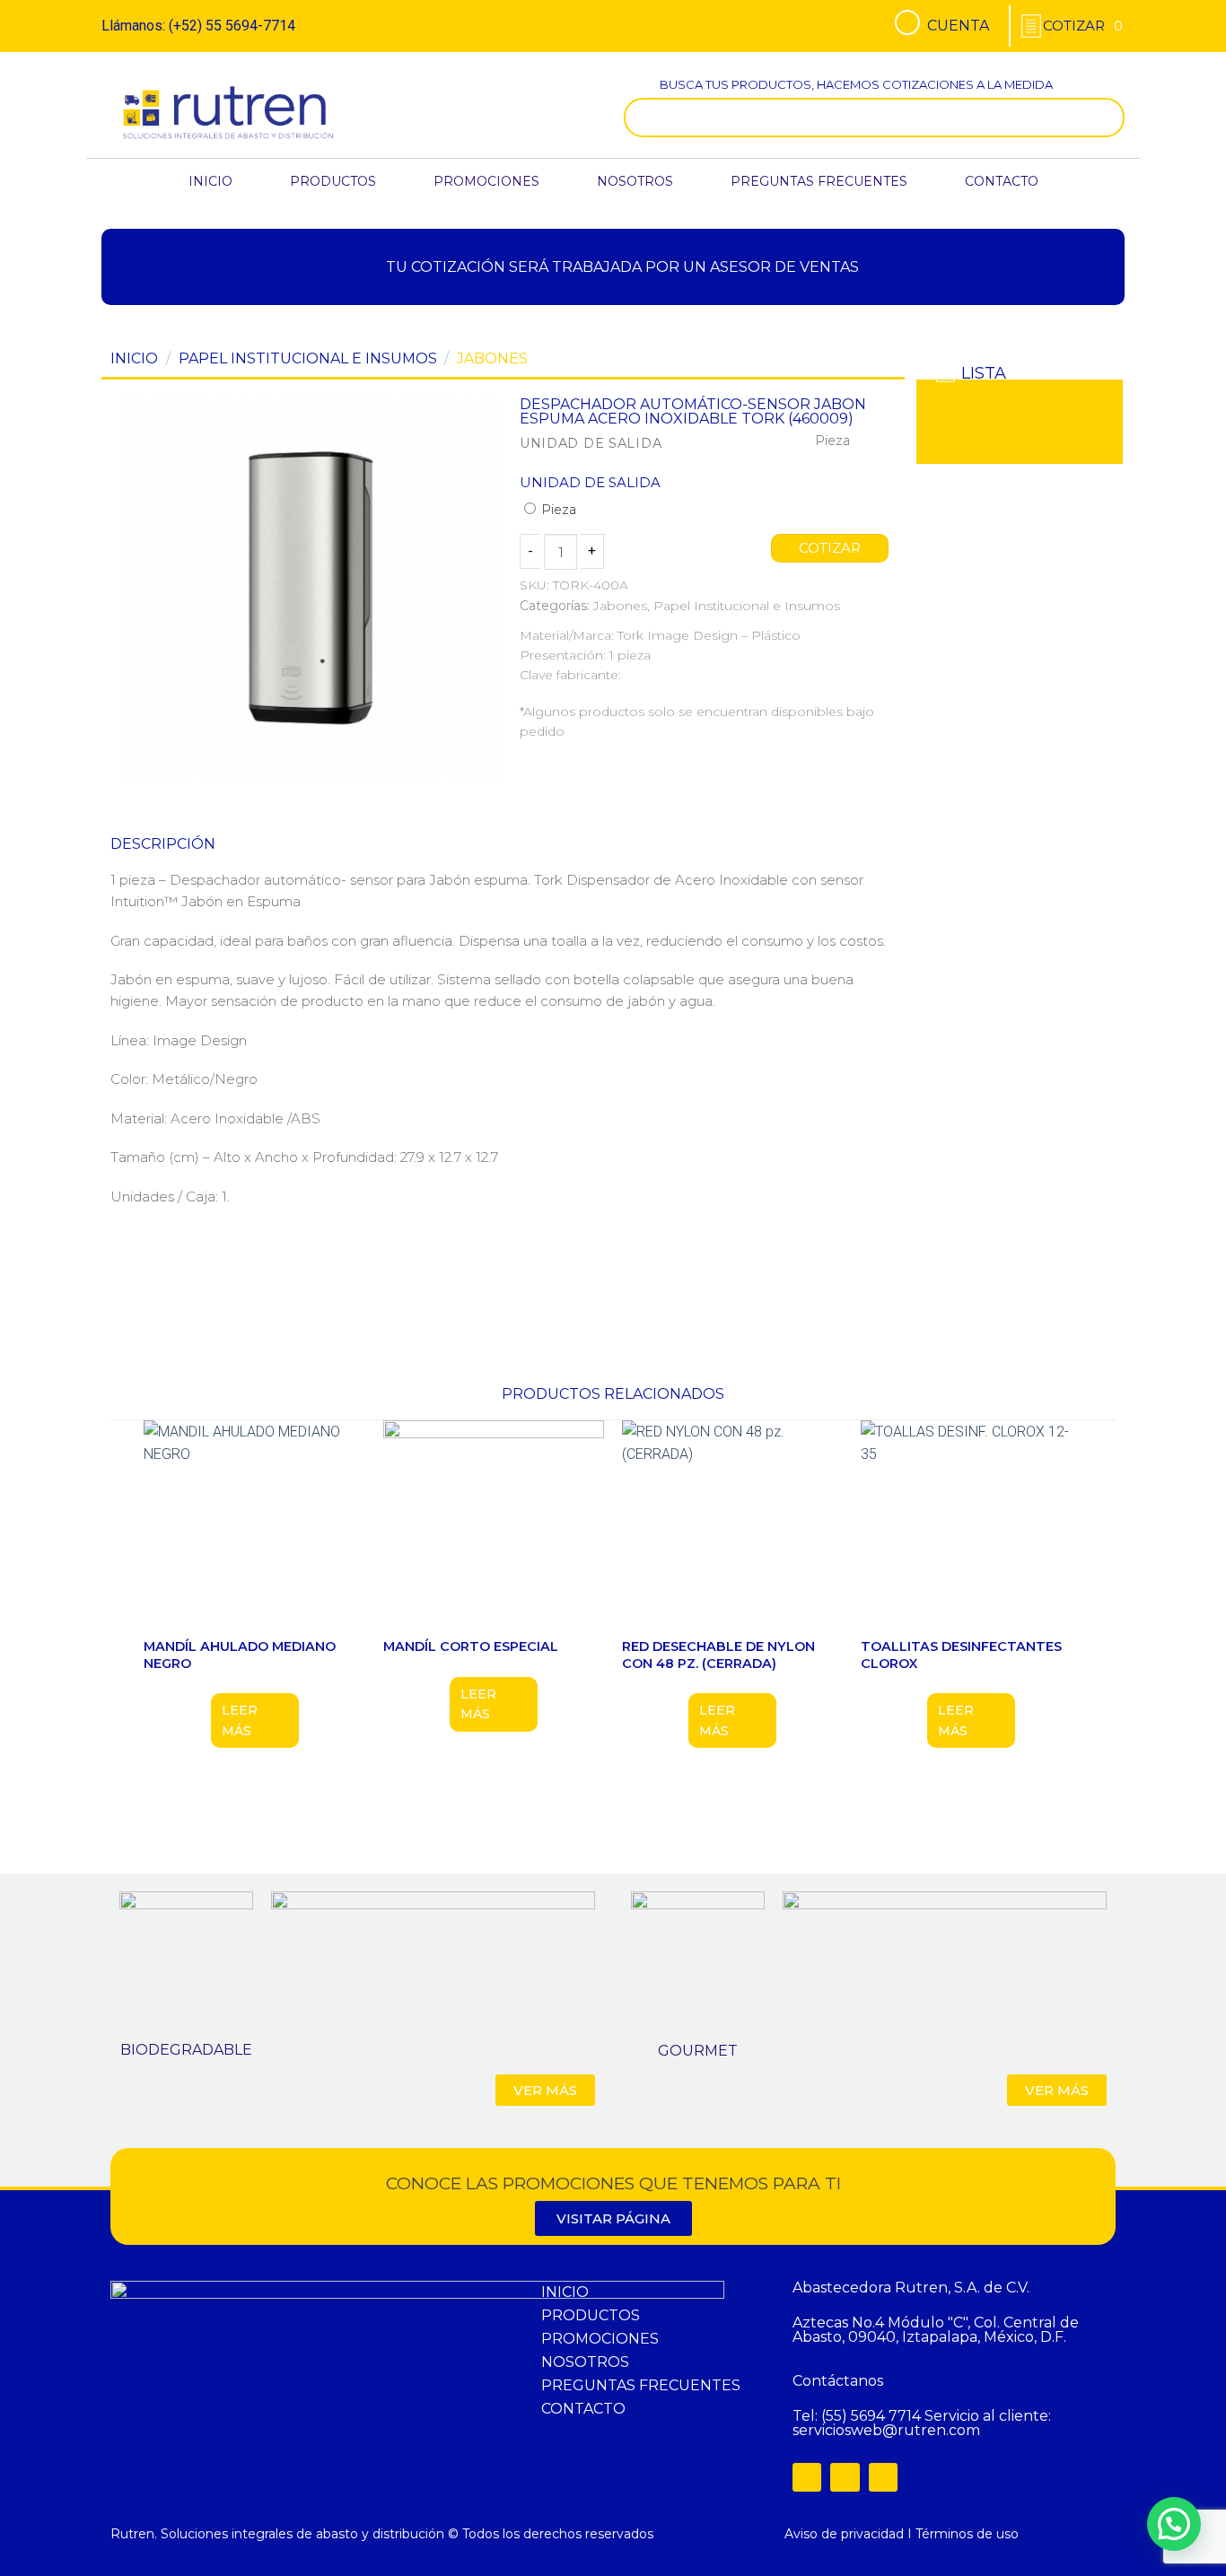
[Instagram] (845, 2477)
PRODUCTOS (333, 181)
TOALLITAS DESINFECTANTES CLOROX (961, 1655)
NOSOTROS (635, 181)
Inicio (134, 358)
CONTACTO (1002, 181)
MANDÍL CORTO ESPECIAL (471, 1646)
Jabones (492, 358)
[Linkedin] (883, 2477)
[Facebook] (807, 2477)
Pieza (557, 510)
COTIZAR (830, 548)
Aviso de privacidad (844, 2534)
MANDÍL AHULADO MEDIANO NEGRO (240, 1655)
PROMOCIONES (486, 181)
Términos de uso (967, 2534)
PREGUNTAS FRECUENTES (819, 181)
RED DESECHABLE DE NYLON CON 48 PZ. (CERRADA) (718, 1655)
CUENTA (958, 26)
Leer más (240, 1720)
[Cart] (1083, 26)
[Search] (1107, 118)
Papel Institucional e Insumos (308, 358)
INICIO (210, 181)
